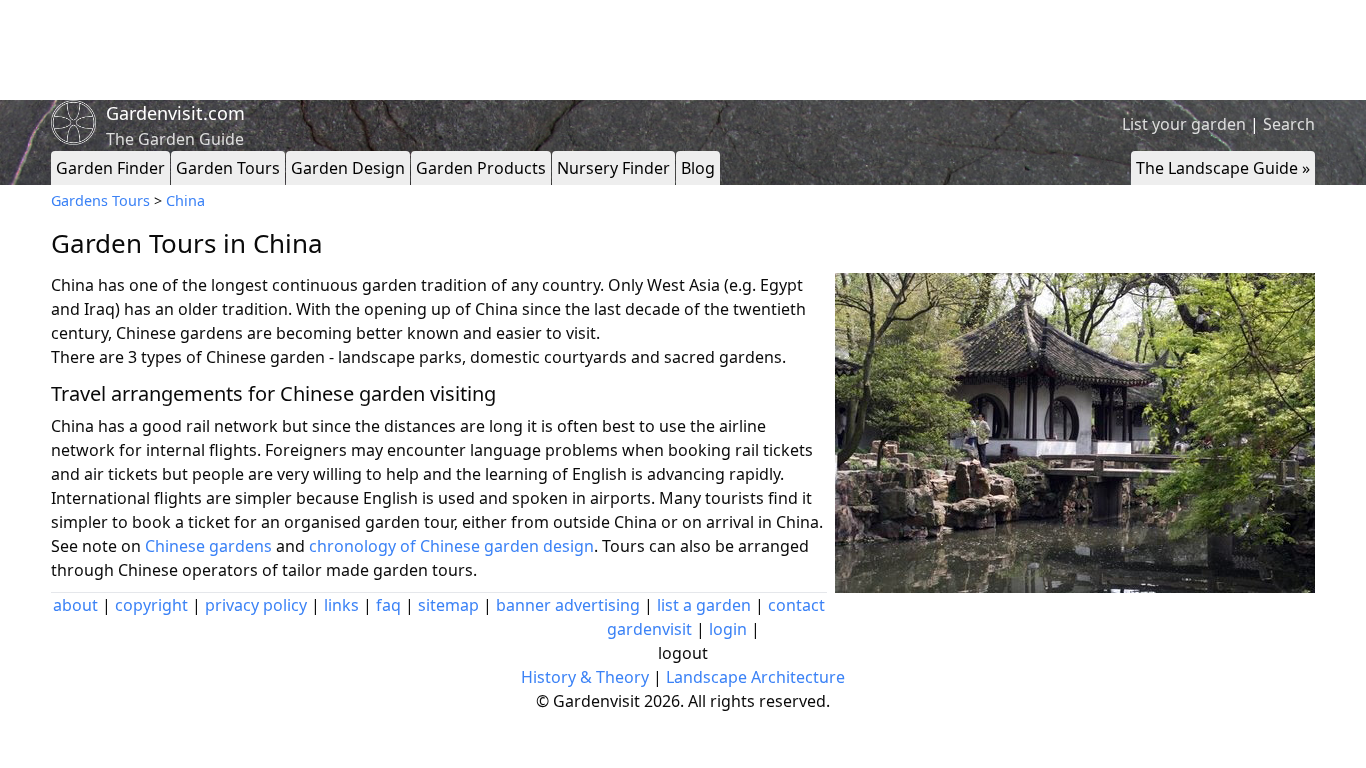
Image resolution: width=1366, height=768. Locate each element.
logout (683, 653)
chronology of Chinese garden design (451, 546)
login (728, 629)
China (185, 200)
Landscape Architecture (755, 677)
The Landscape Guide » (1223, 168)
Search (1289, 124)
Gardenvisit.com (175, 113)
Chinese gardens (208, 546)
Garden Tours (228, 168)
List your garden (1184, 124)
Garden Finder (110, 168)
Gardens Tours (100, 200)
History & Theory (585, 677)
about (75, 605)
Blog (698, 168)
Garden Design (348, 168)
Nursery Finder (613, 168)
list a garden (704, 605)
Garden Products (481, 168)
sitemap (448, 605)
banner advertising (568, 605)
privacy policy (256, 605)
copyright (151, 605)
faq (388, 605)
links (341, 605)
